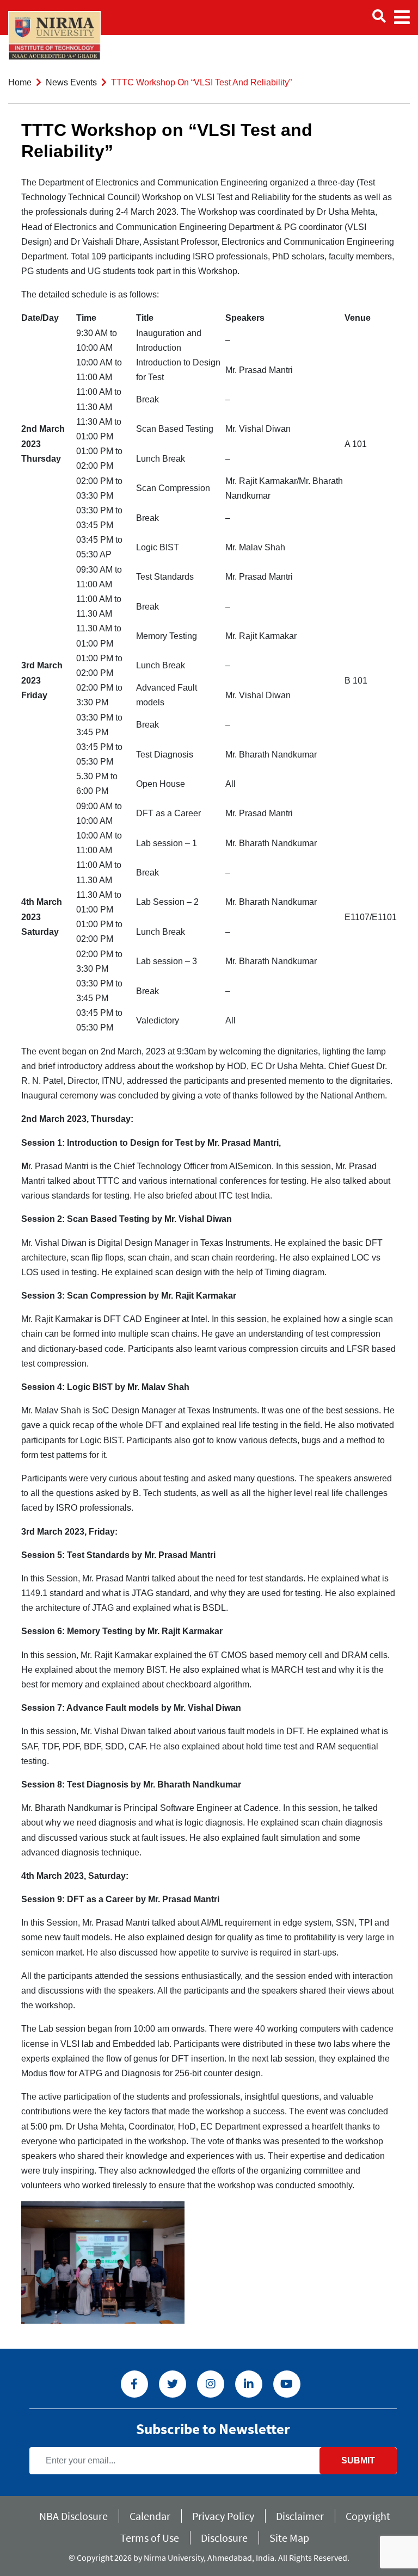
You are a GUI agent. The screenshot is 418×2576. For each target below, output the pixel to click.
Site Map (289, 2538)
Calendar (150, 2516)
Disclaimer (300, 2516)
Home (20, 82)
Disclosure (224, 2538)
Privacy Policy (223, 2516)
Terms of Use (150, 2538)
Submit (358, 2460)
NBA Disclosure (73, 2516)
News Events (71, 82)
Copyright (368, 2516)
